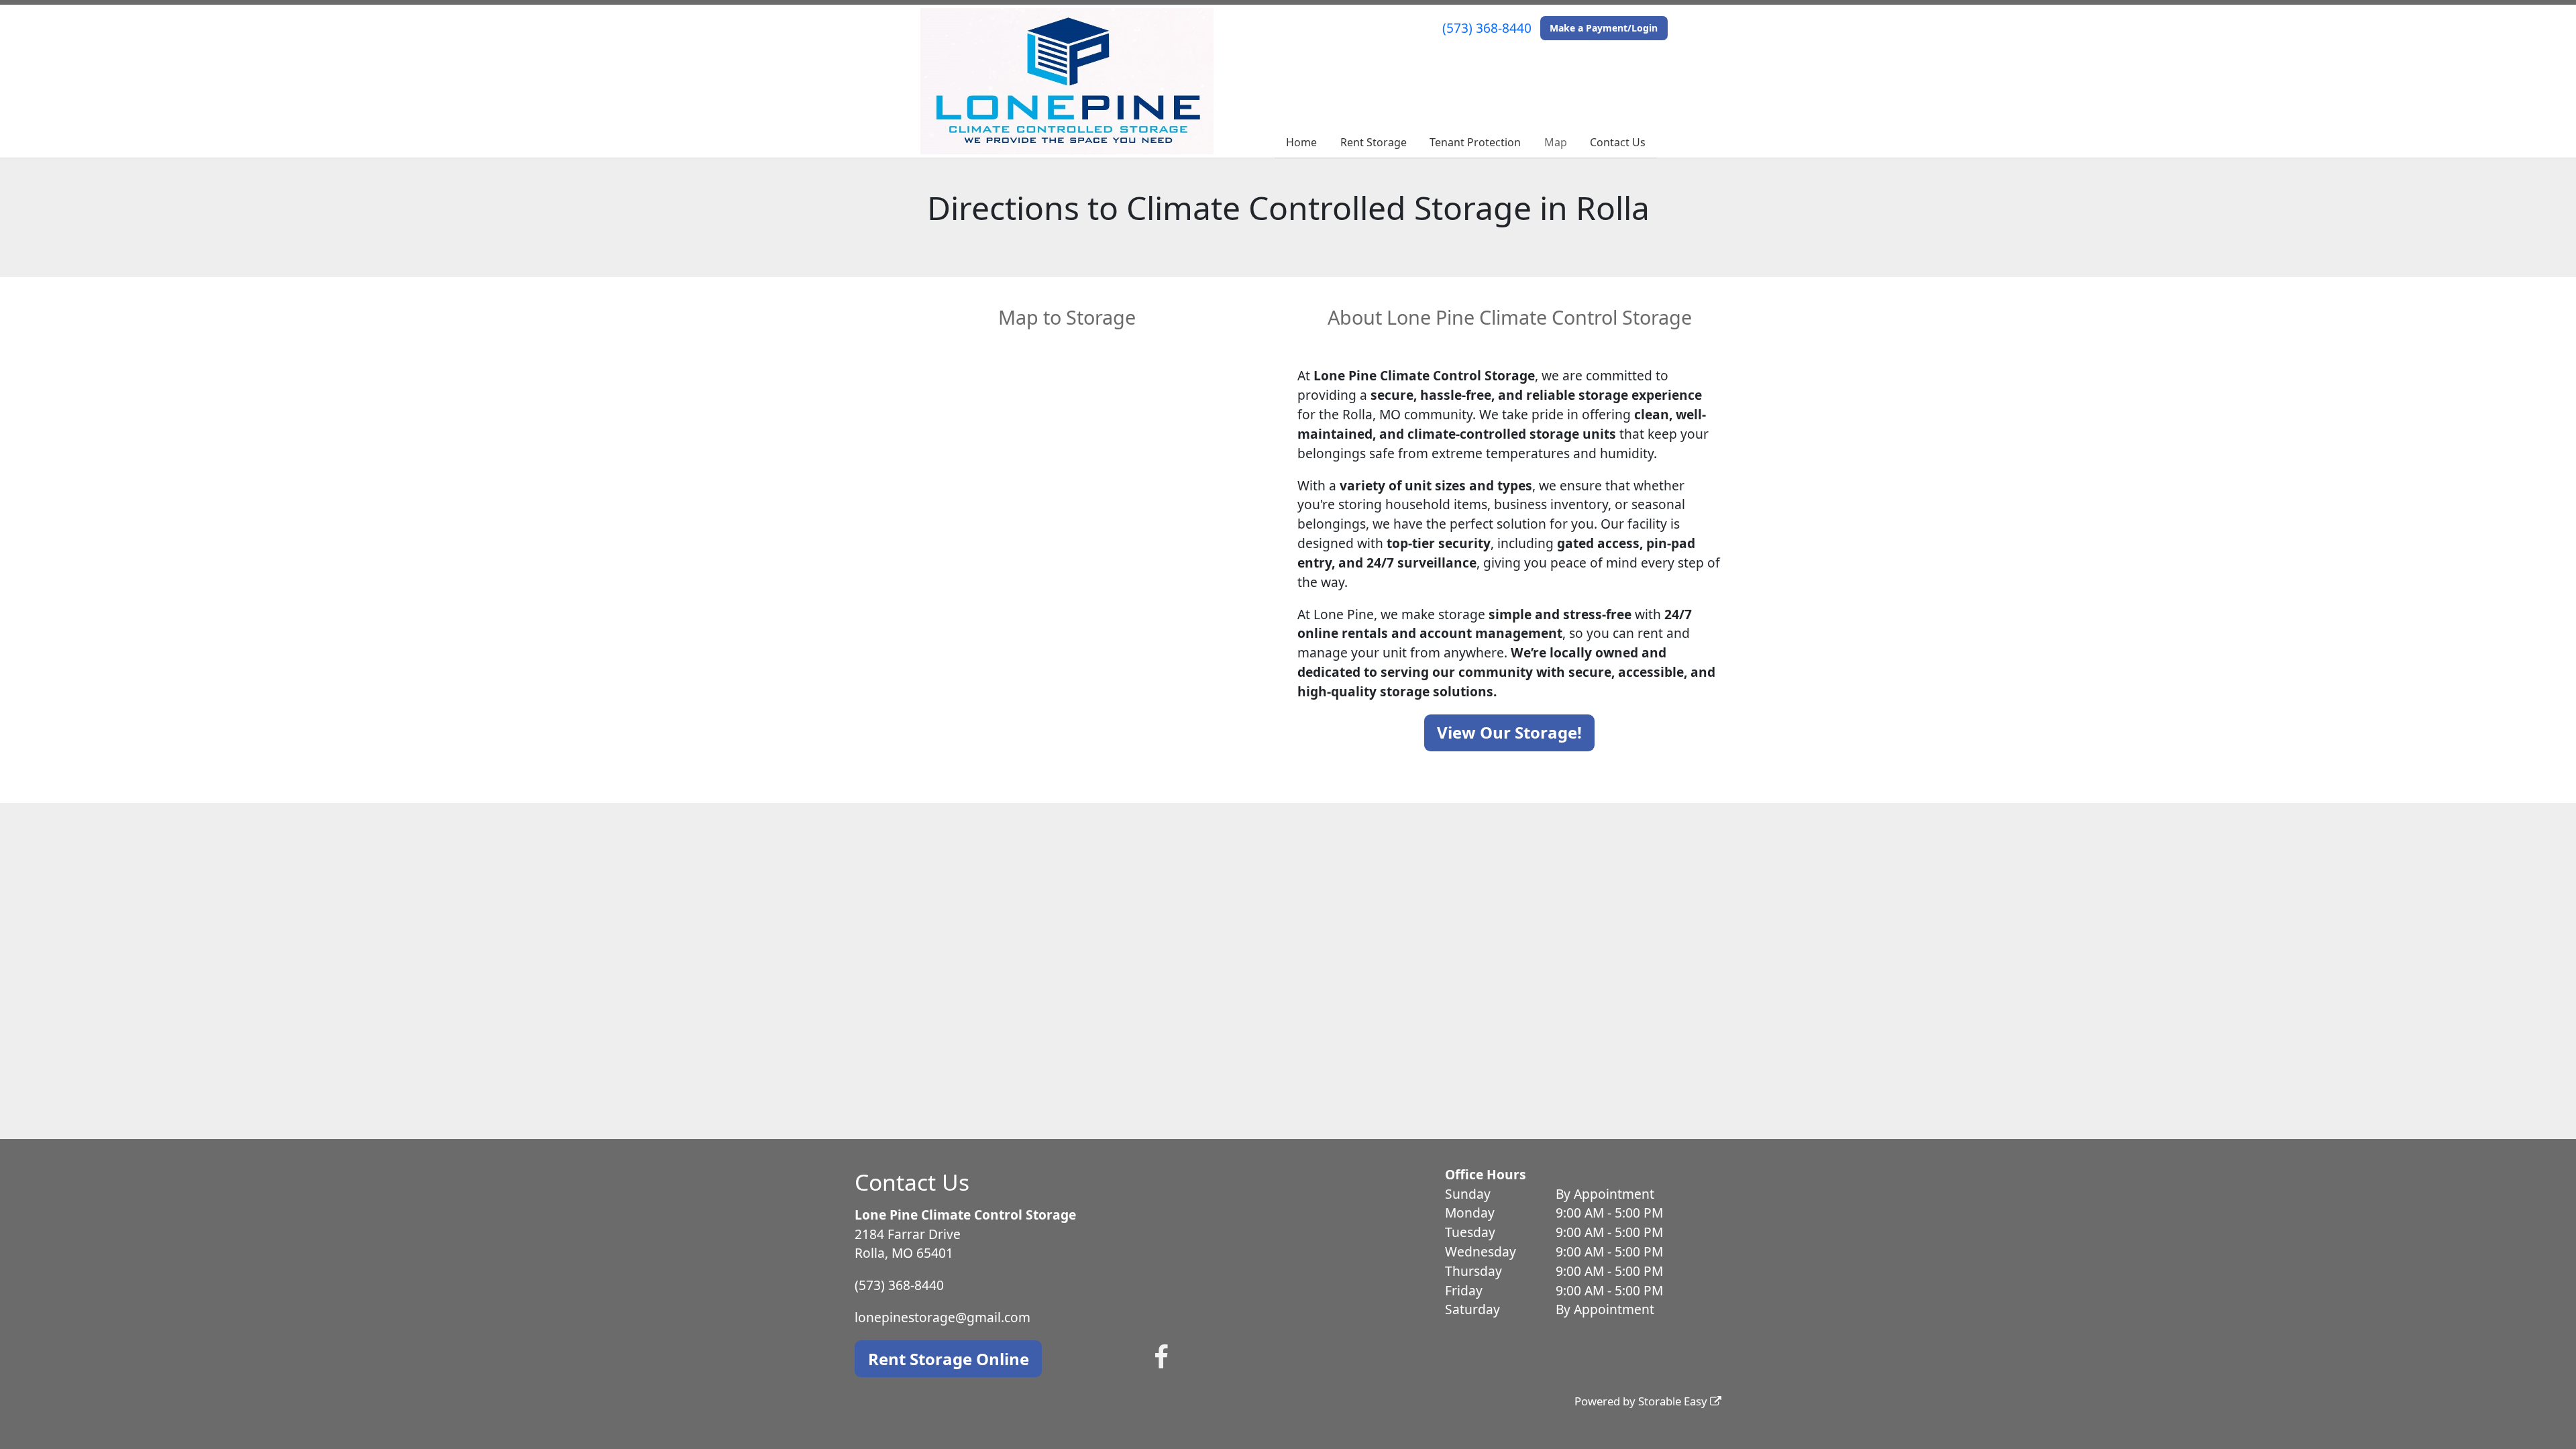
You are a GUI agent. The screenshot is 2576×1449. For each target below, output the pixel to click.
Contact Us (1618, 142)
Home (1301, 142)
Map (1556, 142)
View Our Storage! (1509, 732)
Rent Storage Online (949, 1359)
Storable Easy (1674, 1401)
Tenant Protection (1475, 142)
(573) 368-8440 (1487, 28)
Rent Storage (1374, 142)
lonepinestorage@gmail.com (943, 1317)
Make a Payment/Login (1604, 28)
